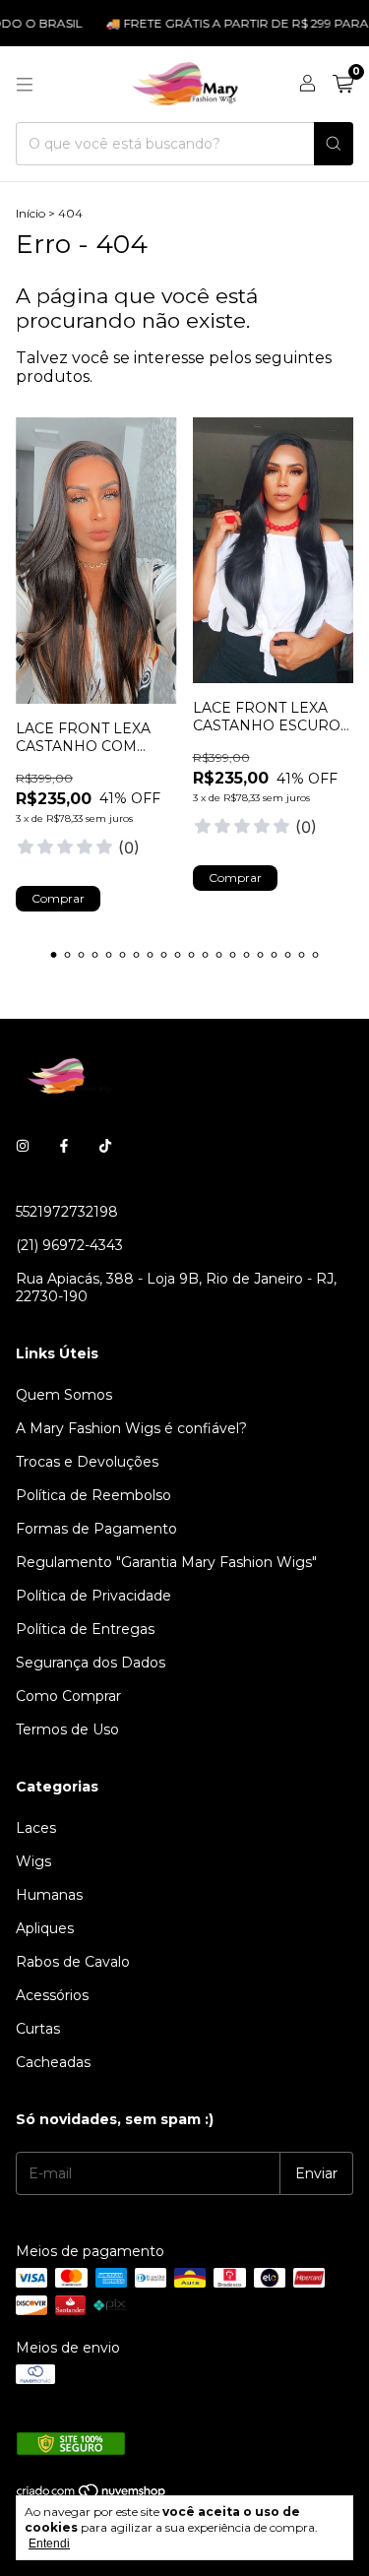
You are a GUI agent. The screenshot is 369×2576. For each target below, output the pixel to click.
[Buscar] (334, 144)
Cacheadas (53, 2062)
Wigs (33, 1861)
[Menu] (25, 85)
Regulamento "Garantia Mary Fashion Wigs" (166, 1562)
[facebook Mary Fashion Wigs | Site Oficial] (64, 1147)
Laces (36, 1828)
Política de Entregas (85, 1629)
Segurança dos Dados (91, 1663)
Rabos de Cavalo (73, 1962)
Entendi (49, 2544)
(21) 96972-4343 (69, 1245)
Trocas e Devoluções (87, 1462)
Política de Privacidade (93, 1596)
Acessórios (52, 1995)
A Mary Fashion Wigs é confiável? (131, 1428)
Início (31, 213)
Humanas (49, 1895)
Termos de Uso (67, 1729)
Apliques (45, 1928)
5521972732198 (67, 1212)
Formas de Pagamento (96, 1529)
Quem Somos (64, 1395)
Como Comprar (68, 1696)
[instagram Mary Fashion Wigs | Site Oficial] (23, 1147)
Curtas (38, 2029)
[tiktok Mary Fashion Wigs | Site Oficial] (105, 1147)
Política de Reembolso (93, 1495)
